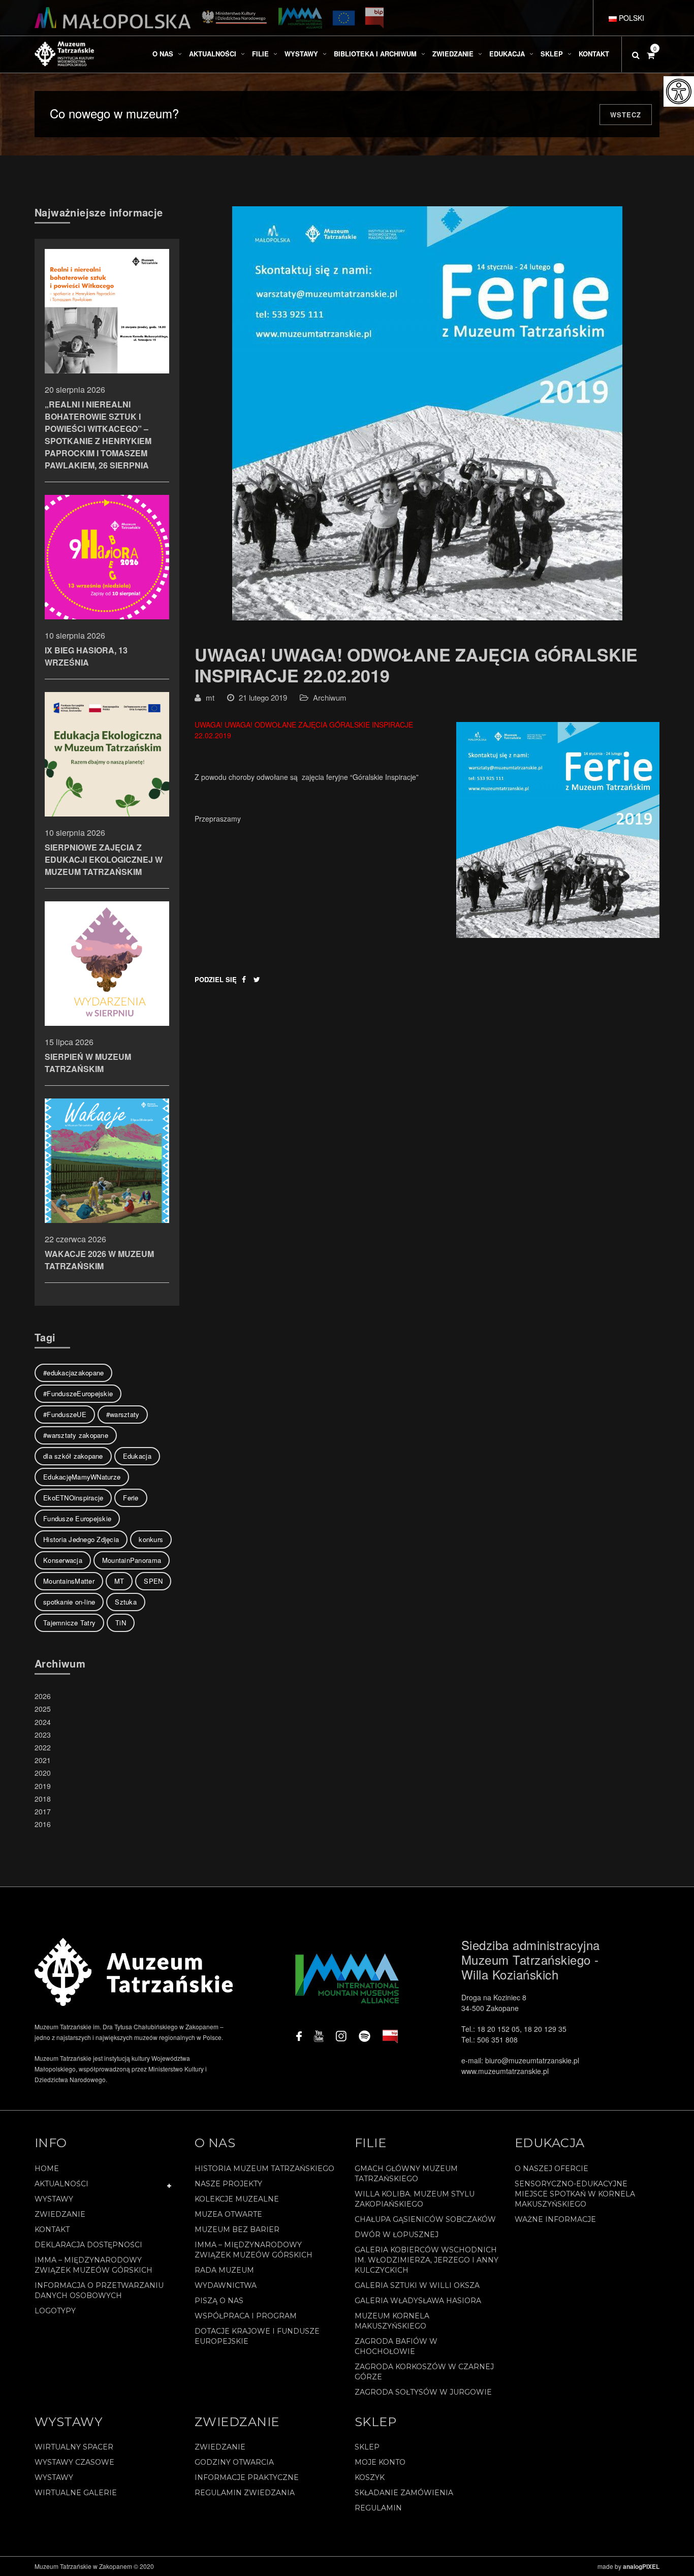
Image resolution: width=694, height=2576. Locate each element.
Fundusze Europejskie (77, 1518)
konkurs (151, 1539)
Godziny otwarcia (234, 2462)
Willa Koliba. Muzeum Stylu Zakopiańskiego (415, 2199)
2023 (43, 1735)
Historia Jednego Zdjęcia (81, 1539)
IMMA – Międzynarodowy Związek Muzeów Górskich (93, 2265)
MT (119, 1581)
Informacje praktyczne (247, 2477)
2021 (43, 1760)
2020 (43, 1773)
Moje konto (380, 2462)
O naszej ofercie (551, 2169)
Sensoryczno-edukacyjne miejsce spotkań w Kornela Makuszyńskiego (575, 2194)
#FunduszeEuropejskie (78, 1393)
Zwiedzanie (60, 2214)
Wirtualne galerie (76, 2493)
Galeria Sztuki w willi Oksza (417, 2285)
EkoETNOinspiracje (73, 1498)
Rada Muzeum (224, 2270)
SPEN (153, 1581)
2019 (43, 1786)
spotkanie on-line (69, 1602)
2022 (43, 1747)
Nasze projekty (228, 2184)
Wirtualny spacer (74, 2447)
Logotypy (55, 2311)
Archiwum (330, 697)
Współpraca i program (246, 2316)
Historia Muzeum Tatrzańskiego (264, 2169)
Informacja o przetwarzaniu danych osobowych (99, 2290)
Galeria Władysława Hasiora (418, 2301)
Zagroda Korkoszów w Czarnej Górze (424, 2372)
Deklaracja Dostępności (88, 2245)
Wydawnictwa (226, 2285)
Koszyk (370, 2477)
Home (47, 2169)
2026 (43, 1696)
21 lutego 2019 (263, 697)
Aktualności (61, 2184)
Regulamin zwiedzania (245, 2493)
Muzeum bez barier (237, 2229)
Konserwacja (63, 1560)
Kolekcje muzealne (237, 2199)
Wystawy (54, 2199)
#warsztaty (123, 1414)
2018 (43, 1799)
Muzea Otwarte (228, 2214)
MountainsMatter (69, 1581)
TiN (121, 1623)
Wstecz (626, 115)
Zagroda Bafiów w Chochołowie (396, 2346)
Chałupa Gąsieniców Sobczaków (425, 2219)
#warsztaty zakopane (76, 1435)
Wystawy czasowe (74, 2462)
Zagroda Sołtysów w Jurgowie (423, 2392)
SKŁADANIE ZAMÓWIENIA (404, 2493)
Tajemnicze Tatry (69, 1623)
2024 (43, 1722)
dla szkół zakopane (73, 1456)
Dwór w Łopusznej (397, 2235)
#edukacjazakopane (73, 1373)
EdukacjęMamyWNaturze (82, 1477)
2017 (43, 1811)
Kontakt (52, 2229)
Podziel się (216, 979)
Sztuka (126, 1602)
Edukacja (137, 1456)
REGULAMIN (378, 2508)
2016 (43, 1824)
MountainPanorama (132, 1560)
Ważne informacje (555, 2219)
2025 (43, 1709)
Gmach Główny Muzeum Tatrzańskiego (406, 2174)
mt (210, 697)
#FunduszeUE (65, 1414)
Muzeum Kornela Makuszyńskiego (392, 2321)
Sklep (367, 2447)
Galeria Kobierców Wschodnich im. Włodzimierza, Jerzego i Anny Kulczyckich (427, 2260)
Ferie (131, 1498)
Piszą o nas (219, 2301)
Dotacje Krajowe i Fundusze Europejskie (257, 2336)
